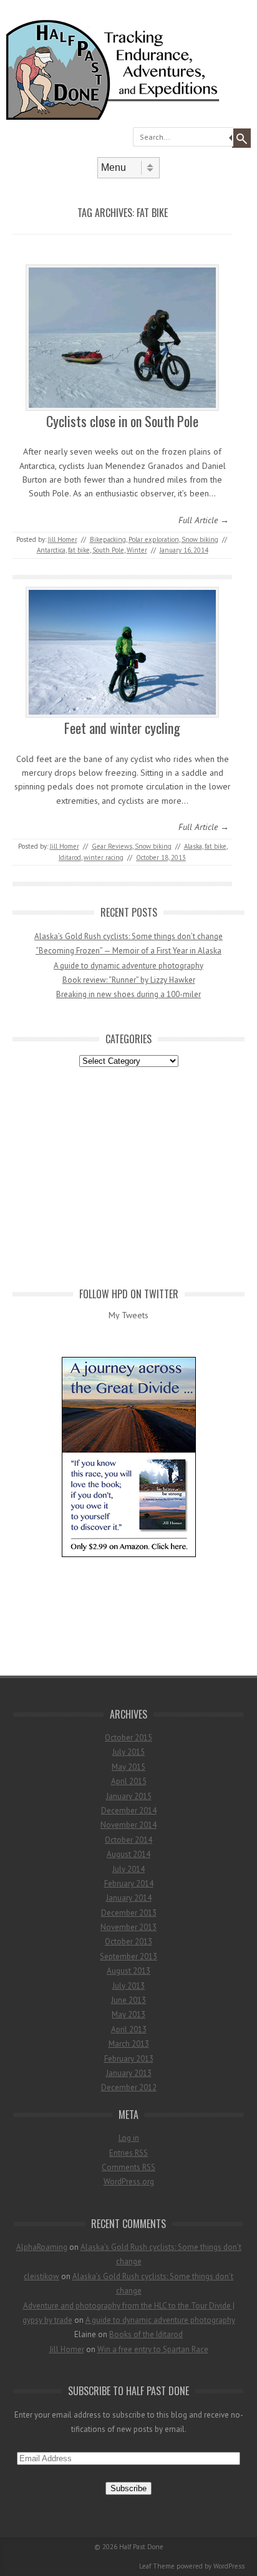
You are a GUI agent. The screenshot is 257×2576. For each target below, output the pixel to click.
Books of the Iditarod (146, 2334)
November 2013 (128, 1927)
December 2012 (129, 2087)
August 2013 (128, 1971)
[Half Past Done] (128, 117)
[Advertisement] (128, 1175)
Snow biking (200, 539)
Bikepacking (108, 539)
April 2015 (129, 1781)
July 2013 (128, 1986)
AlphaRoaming (42, 2247)
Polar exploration (154, 539)
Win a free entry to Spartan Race (153, 2349)
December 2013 (129, 1913)
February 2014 (129, 1884)
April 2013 (129, 2029)
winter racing (104, 857)
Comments (128, 2167)
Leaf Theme (157, 2566)
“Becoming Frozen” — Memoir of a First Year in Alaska (128, 951)
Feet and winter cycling (122, 728)
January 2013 (129, 2073)
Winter (137, 550)
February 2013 (129, 2059)
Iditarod (70, 857)
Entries (128, 2153)
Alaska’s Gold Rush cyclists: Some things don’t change (128, 936)
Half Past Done (141, 2547)
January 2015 (129, 1796)
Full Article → (204, 520)
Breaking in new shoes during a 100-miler (128, 994)
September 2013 (128, 1956)
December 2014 (129, 1811)
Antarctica (51, 550)
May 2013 (128, 2014)
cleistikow (41, 2276)
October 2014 (128, 1840)
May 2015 (128, 1767)
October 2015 (128, 1738)
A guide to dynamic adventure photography (128, 966)
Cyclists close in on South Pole (122, 421)
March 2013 (129, 2044)
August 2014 (128, 1854)
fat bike (79, 550)
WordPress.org (129, 2182)
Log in (129, 2138)
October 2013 (128, 1942)
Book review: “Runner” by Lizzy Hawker (129, 980)
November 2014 (128, 1825)
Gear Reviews (112, 846)
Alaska (193, 846)
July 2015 (128, 1752)
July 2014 (128, 1869)
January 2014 (129, 1898)
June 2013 (128, 2000)
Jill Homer (63, 539)
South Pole (108, 550)
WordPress (229, 2566)
